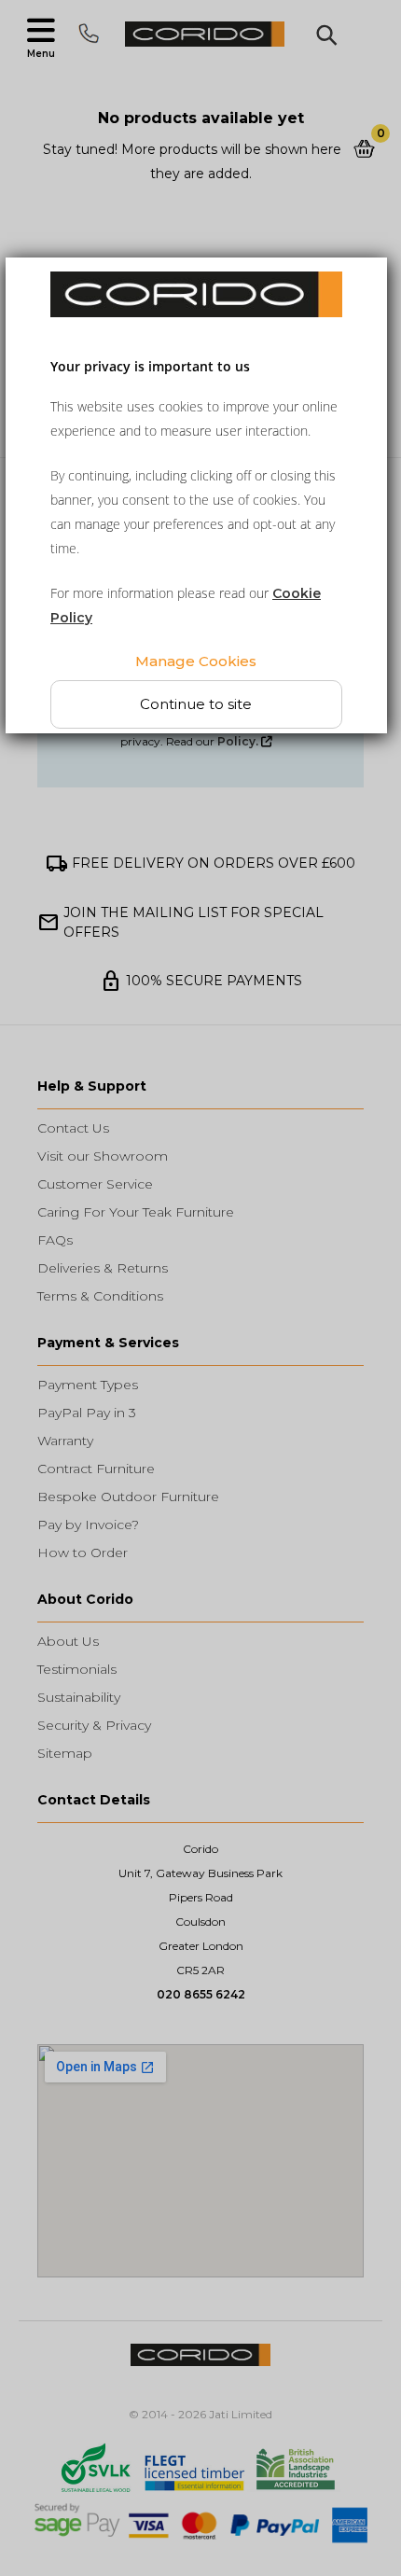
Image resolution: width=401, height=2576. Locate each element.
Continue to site (197, 704)
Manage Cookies (197, 661)
